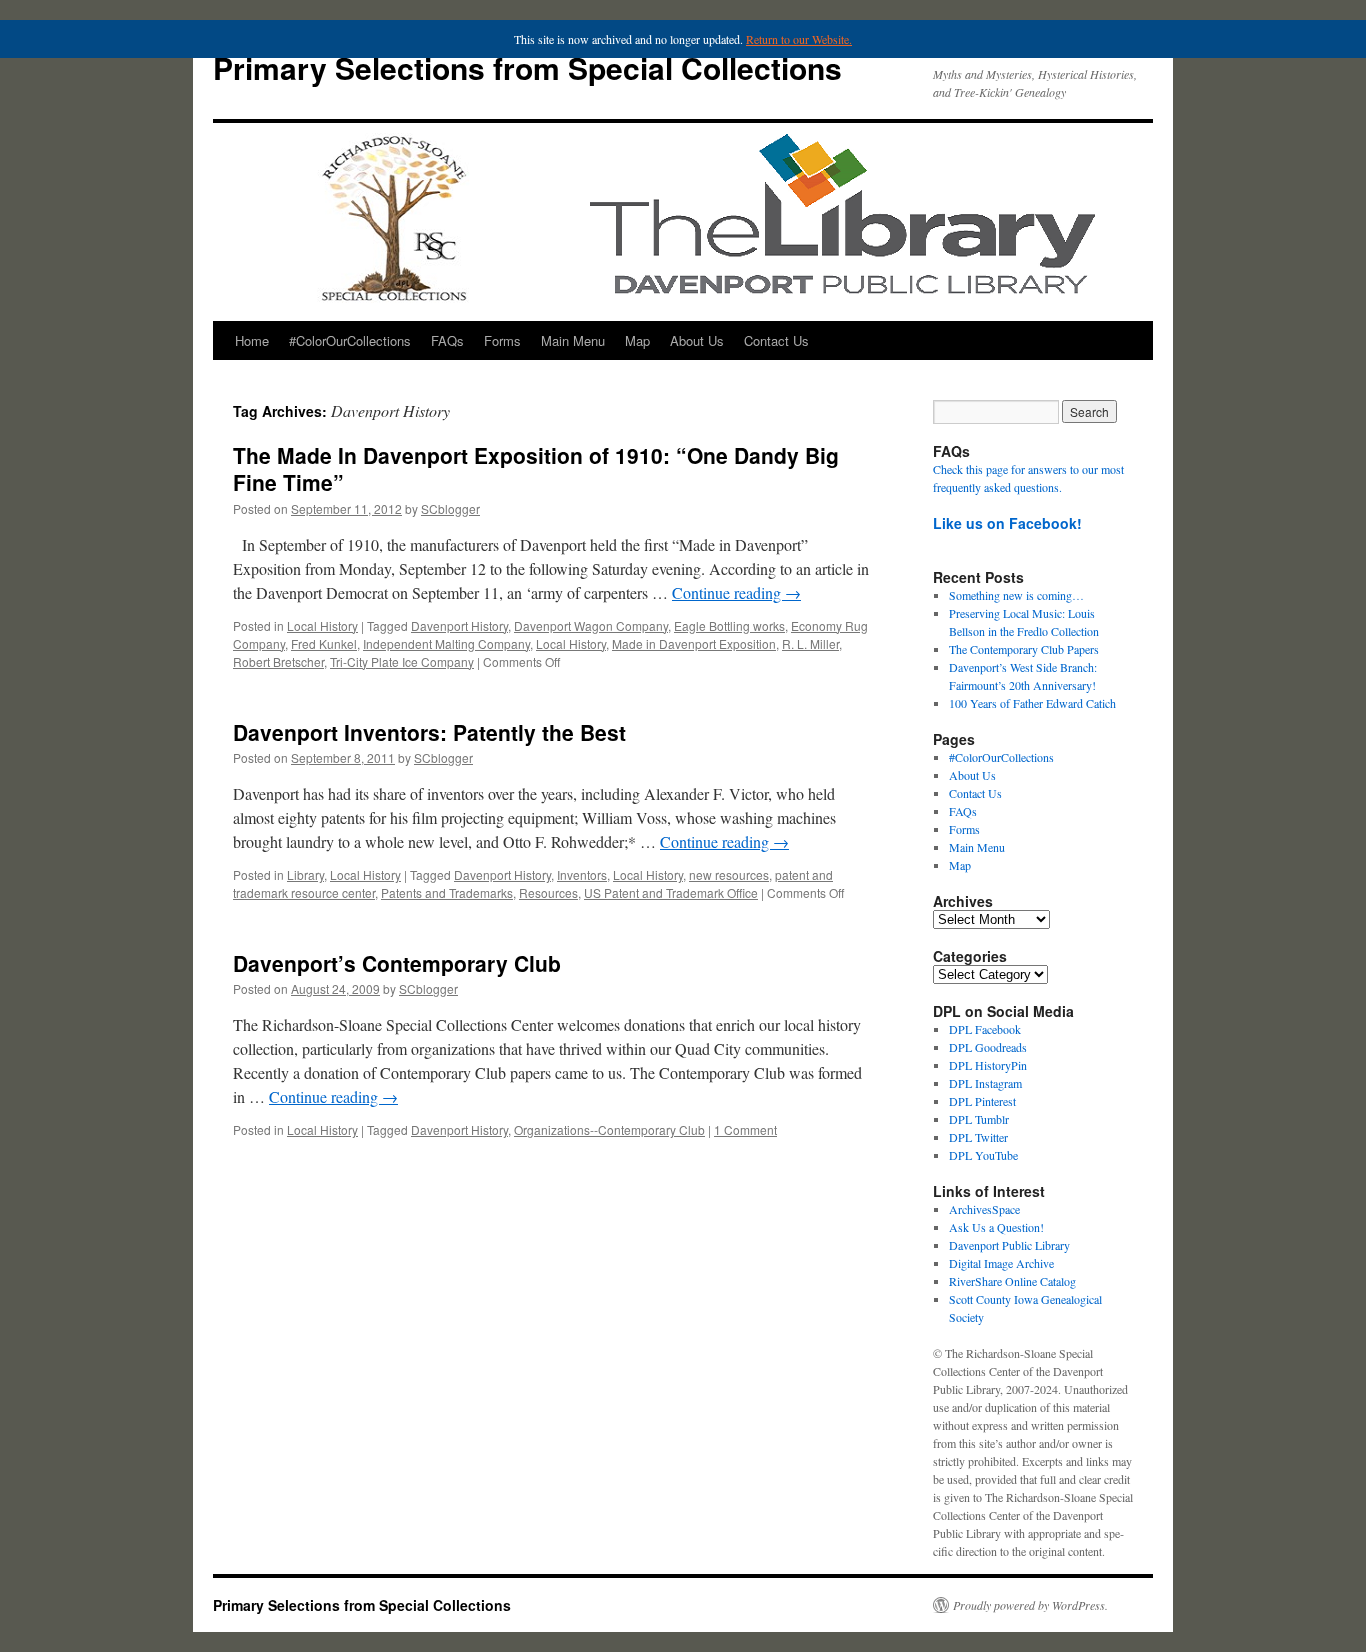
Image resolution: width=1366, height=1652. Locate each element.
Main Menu (573, 340)
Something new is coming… (1016, 595)
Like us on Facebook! (1007, 523)
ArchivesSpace (984, 1209)
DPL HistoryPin (988, 1065)
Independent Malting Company (446, 643)
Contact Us (776, 340)
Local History (322, 625)
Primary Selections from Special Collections (527, 67)
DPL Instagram (985, 1083)
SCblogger (450, 508)
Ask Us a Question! (996, 1227)
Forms (502, 340)
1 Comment (745, 1129)
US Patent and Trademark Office (671, 892)
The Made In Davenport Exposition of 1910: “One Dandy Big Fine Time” (536, 468)
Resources (548, 892)
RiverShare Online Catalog (1012, 1281)
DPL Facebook (985, 1029)
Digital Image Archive (1001, 1263)
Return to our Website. (799, 39)
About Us (697, 340)
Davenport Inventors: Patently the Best (429, 732)
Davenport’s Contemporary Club (397, 963)
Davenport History (459, 625)
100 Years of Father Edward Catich (1032, 703)
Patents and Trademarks (447, 892)
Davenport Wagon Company (591, 625)
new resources (729, 874)
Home (252, 340)
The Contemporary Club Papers (1024, 649)
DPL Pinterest (982, 1101)
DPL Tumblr (979, 1119)
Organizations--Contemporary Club (609, 1129)
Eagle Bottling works (729, 625)
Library (305, 874)
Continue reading (736, 592)
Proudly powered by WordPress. (1030, 1605)
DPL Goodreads (988, 1047)
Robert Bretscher (278, 661)
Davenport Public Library (1009, 1245)
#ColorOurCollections (350, 340)
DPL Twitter (978, 1137)
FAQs (447, 340)
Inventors (582, 874)
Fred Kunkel (324, 643)
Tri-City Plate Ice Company (402, 661)
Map (637, 340)
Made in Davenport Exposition (694, 643)
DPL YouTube (983, 1155)
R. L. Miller (810, 643)
